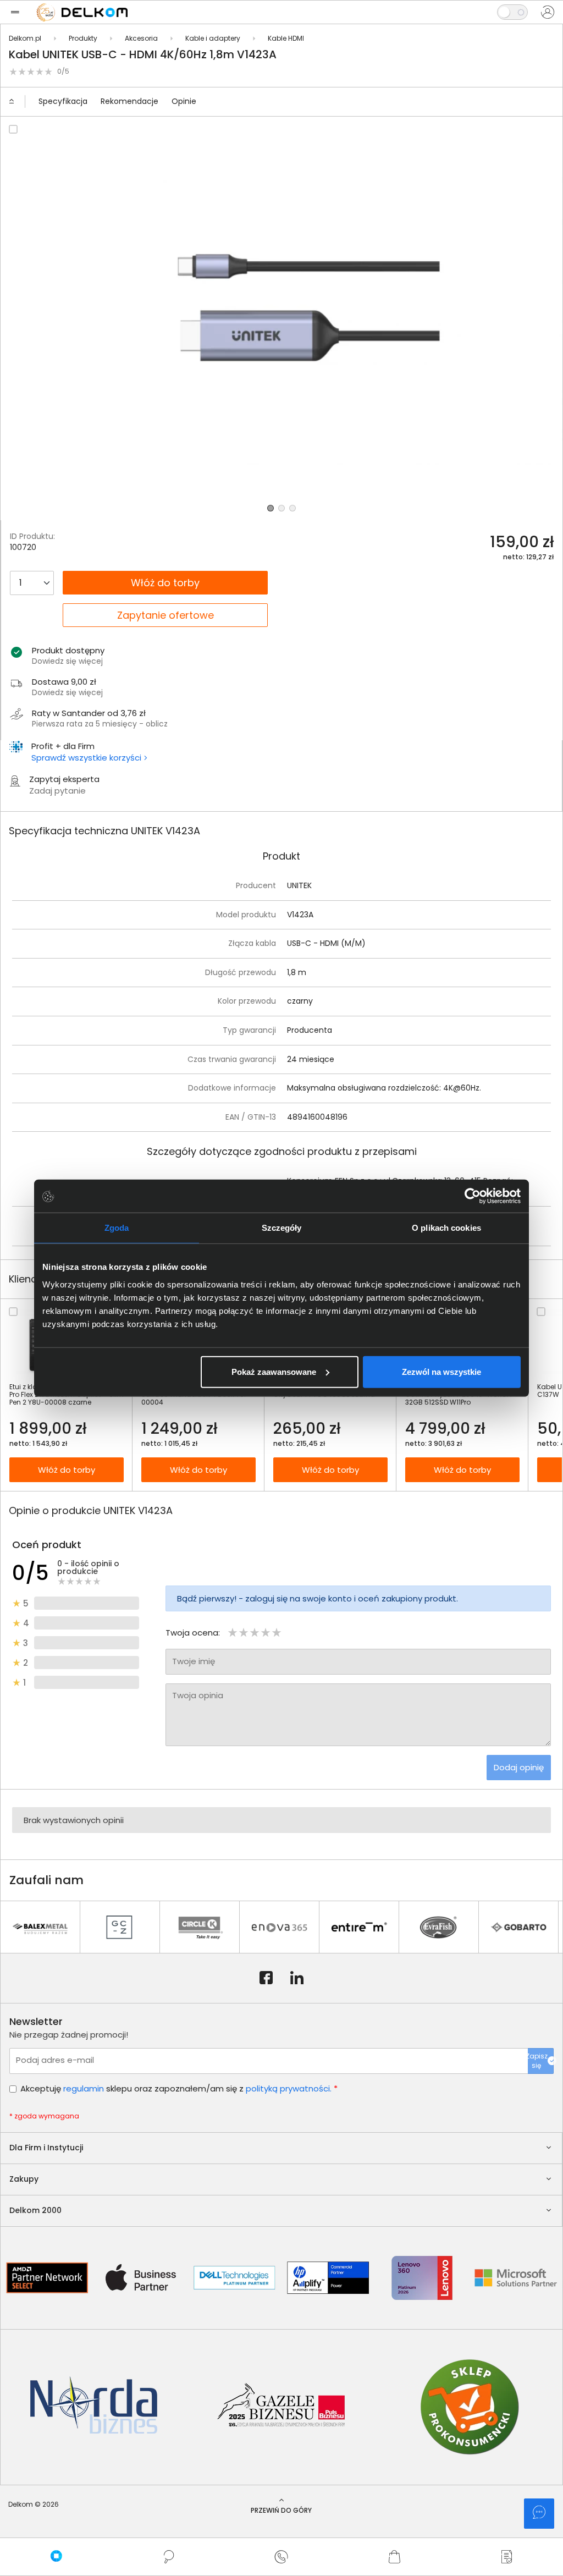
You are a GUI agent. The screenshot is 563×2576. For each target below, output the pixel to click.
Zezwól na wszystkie (441, 1371)
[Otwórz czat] (539, 2514)
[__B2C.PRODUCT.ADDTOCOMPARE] (13, 129)
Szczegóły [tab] (282, 1228)
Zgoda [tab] (117, 1228)
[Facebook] (266, 1978)
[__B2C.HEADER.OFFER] (507, 2557)
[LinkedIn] (297, 1978)
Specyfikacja (63, 101)
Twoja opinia (198, 1695)
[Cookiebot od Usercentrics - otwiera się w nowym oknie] (473, 1196)
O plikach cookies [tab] (446, 1228)
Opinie (184, 101)
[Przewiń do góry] (16, 102)
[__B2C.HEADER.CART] (394, 2557)
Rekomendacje (129, 101)
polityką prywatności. (289, 2088)
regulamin (84, 2088)
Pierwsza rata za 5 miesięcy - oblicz (100, 724)
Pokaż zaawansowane (274, 1371)
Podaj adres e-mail (55, 2060)
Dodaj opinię (519, 1767)
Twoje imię (194, 1661)
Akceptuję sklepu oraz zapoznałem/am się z (179, 2088)
